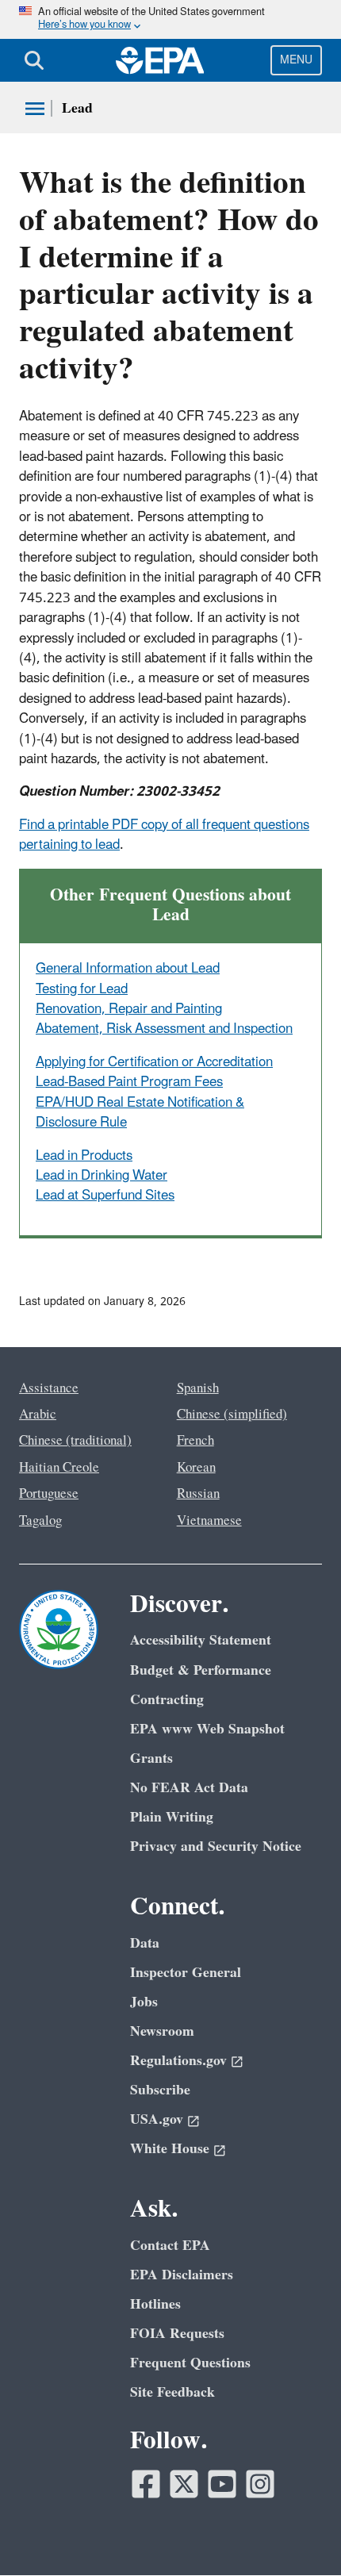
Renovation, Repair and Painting (129, 1009)
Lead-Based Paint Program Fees (129, 1082)
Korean (196, 1468)
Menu (296, 60)
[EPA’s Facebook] (146, 2484)
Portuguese (49, 1494)
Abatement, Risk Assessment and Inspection (164, 1029)
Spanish (198, 1388)
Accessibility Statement (201, 1640)
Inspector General (186, 1973)
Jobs (144, 2002)
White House (170, 2149)
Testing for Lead (82, 989)
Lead (77, 108)
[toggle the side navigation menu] (35, 109)
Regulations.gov (178, 2061)
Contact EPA (170, 2246)
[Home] (160, 60)
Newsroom (162, 2031)
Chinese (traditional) (75, 1441)
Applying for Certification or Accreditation (154, 1062)
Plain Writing (172, 1817)
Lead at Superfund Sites (105, 1196)
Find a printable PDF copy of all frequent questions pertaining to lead (164, 835)
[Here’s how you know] (170, 19)
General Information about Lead (128, 969)
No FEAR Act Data (189, 1788)
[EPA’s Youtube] (222, 2484)
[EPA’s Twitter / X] (184, 2484)
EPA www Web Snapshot (207, 1729)
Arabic (38, 1415)
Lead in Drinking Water (102, 1176)
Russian (198, 1494)
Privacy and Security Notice (216, 1847)
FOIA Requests (177, 2334)
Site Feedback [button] (172, 2392)
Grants (151, 1758)
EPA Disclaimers (182, 2275)
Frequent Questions (190, 2363)
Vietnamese (209, 1521)
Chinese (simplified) (232, 1415)
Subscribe (160, 2090)
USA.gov (157, 2119)
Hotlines (155, 2304)
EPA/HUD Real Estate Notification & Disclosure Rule (140, 1113)
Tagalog (40, 1521)
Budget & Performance (201, 1670)
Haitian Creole (59, 1468)
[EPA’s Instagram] (260, 2484)
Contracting (167, 1700)
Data (145, 1943)
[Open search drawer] (34, 60)
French (195, 1441)
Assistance (49, 1388)
